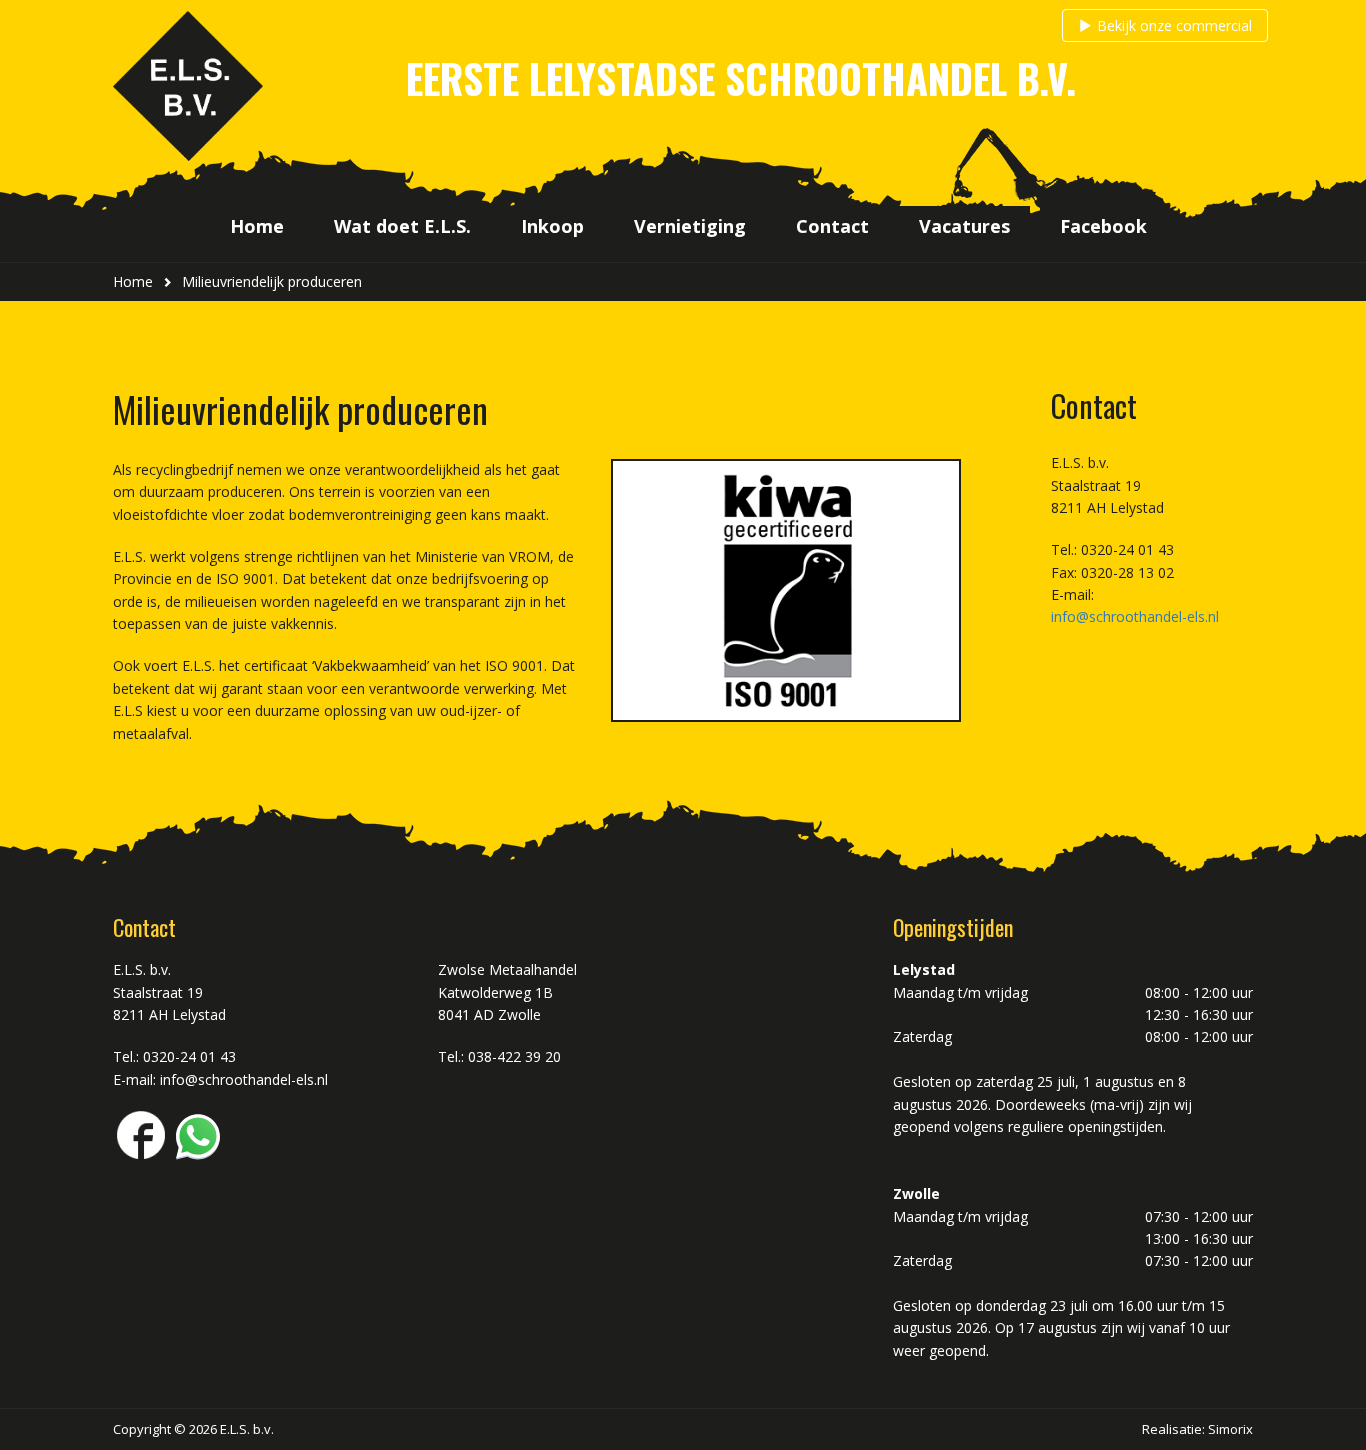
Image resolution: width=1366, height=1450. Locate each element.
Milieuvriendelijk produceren (272, 281)
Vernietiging (690, 226)
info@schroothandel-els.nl (1135, 616)
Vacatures (964, 226)
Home (257, 226)
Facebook (1103, 226)
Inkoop (552, 226)
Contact (832, 226)
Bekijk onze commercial (1174, 25)
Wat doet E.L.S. (402, 226)
